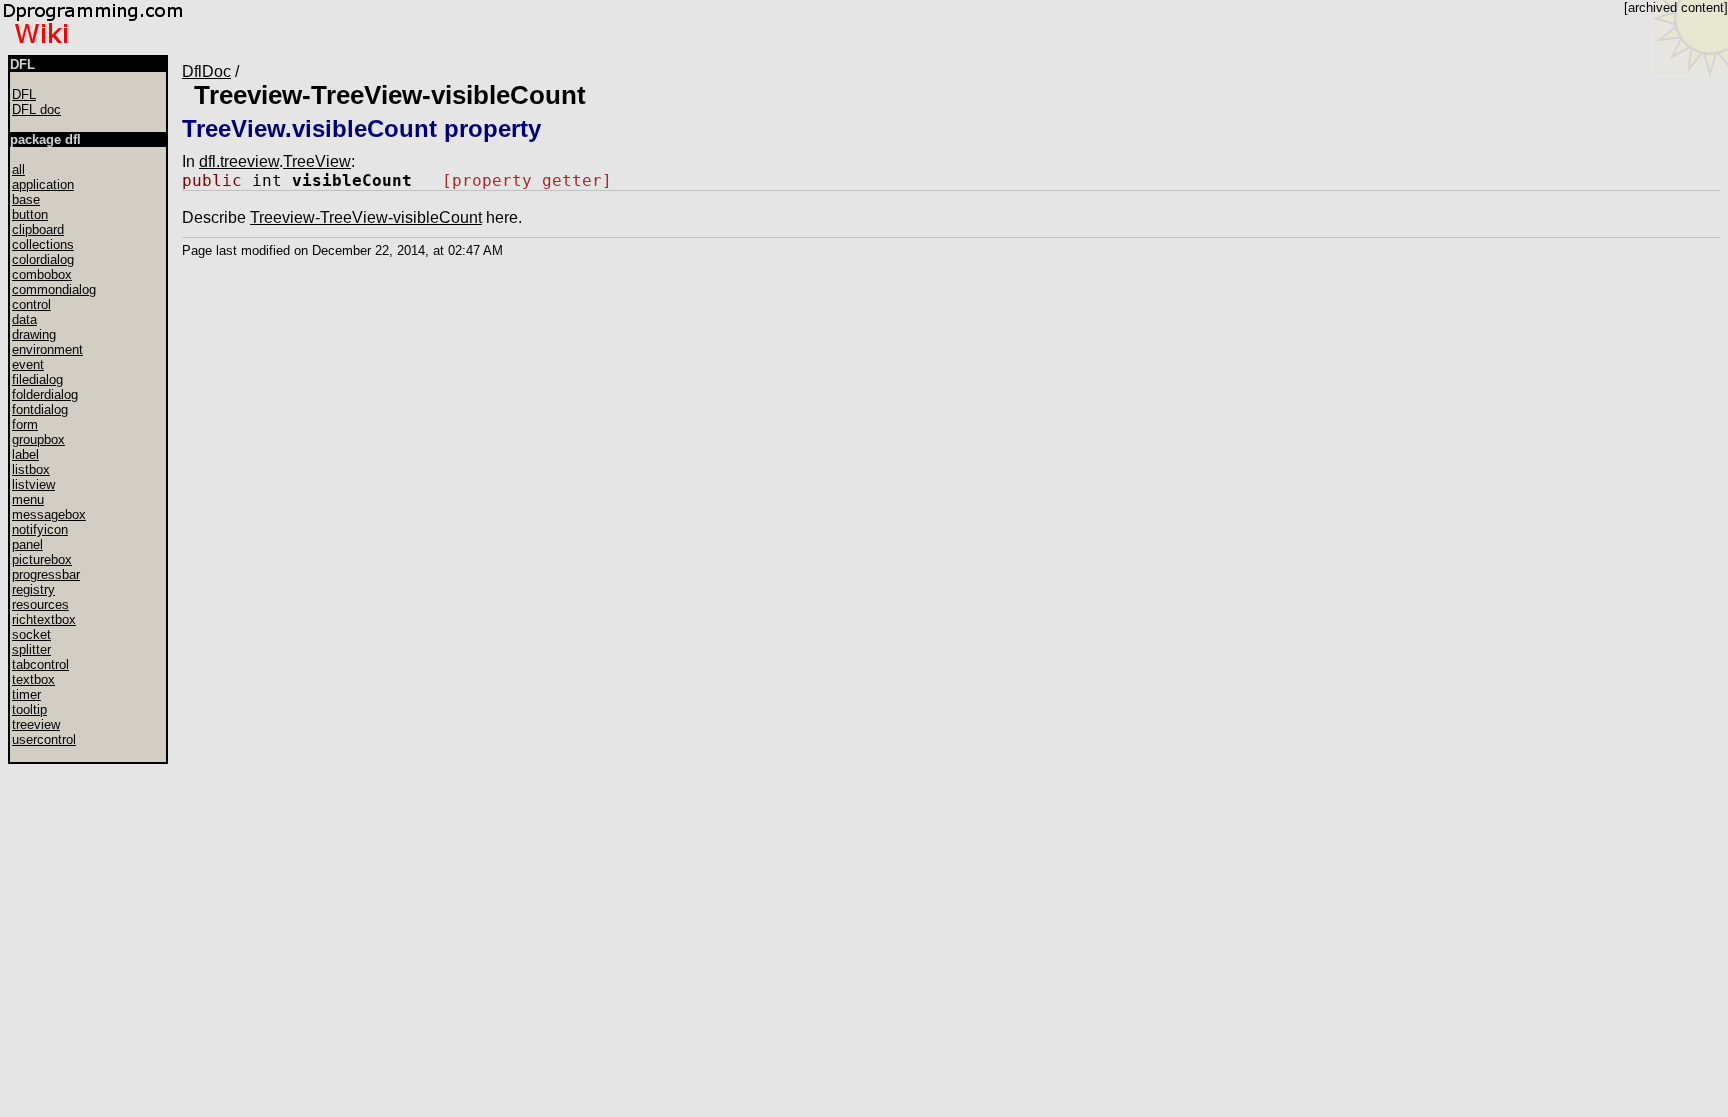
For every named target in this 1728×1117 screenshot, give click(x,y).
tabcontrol (40, 664)
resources (40, 604)
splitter (31, 649)
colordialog (43, 259)
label (25, 454)
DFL (24, 94)
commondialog (54, 289)
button (30, 214)
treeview (36, 724)
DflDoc (206, 71)
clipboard (38, 229)
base (26, 199)
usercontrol (44, 739)
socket (31, 634)
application (43, 184)
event (28, 364)
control (31, 304)
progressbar (46, 574)
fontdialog (40, 409)
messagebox (49, 514)
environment (47, 349)
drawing (34, 334)
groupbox (38, 439)
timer (26, 694)
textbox (33, 679)
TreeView (317, 161)
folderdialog (45, 394)
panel (27, 544)
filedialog (37, 379)
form (25, 424)
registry (33, 589)
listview (33, 484)
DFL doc (36, 109)
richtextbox (44, 619)
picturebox (42, 559)
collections (43, 244)
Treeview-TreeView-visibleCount (390, 95)
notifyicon (40, 529)
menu (28, 499)
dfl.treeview (239, 161)
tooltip (29, 709)
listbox (31, 469)
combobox (42, 274)
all (18, 169)
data (24, 319)
